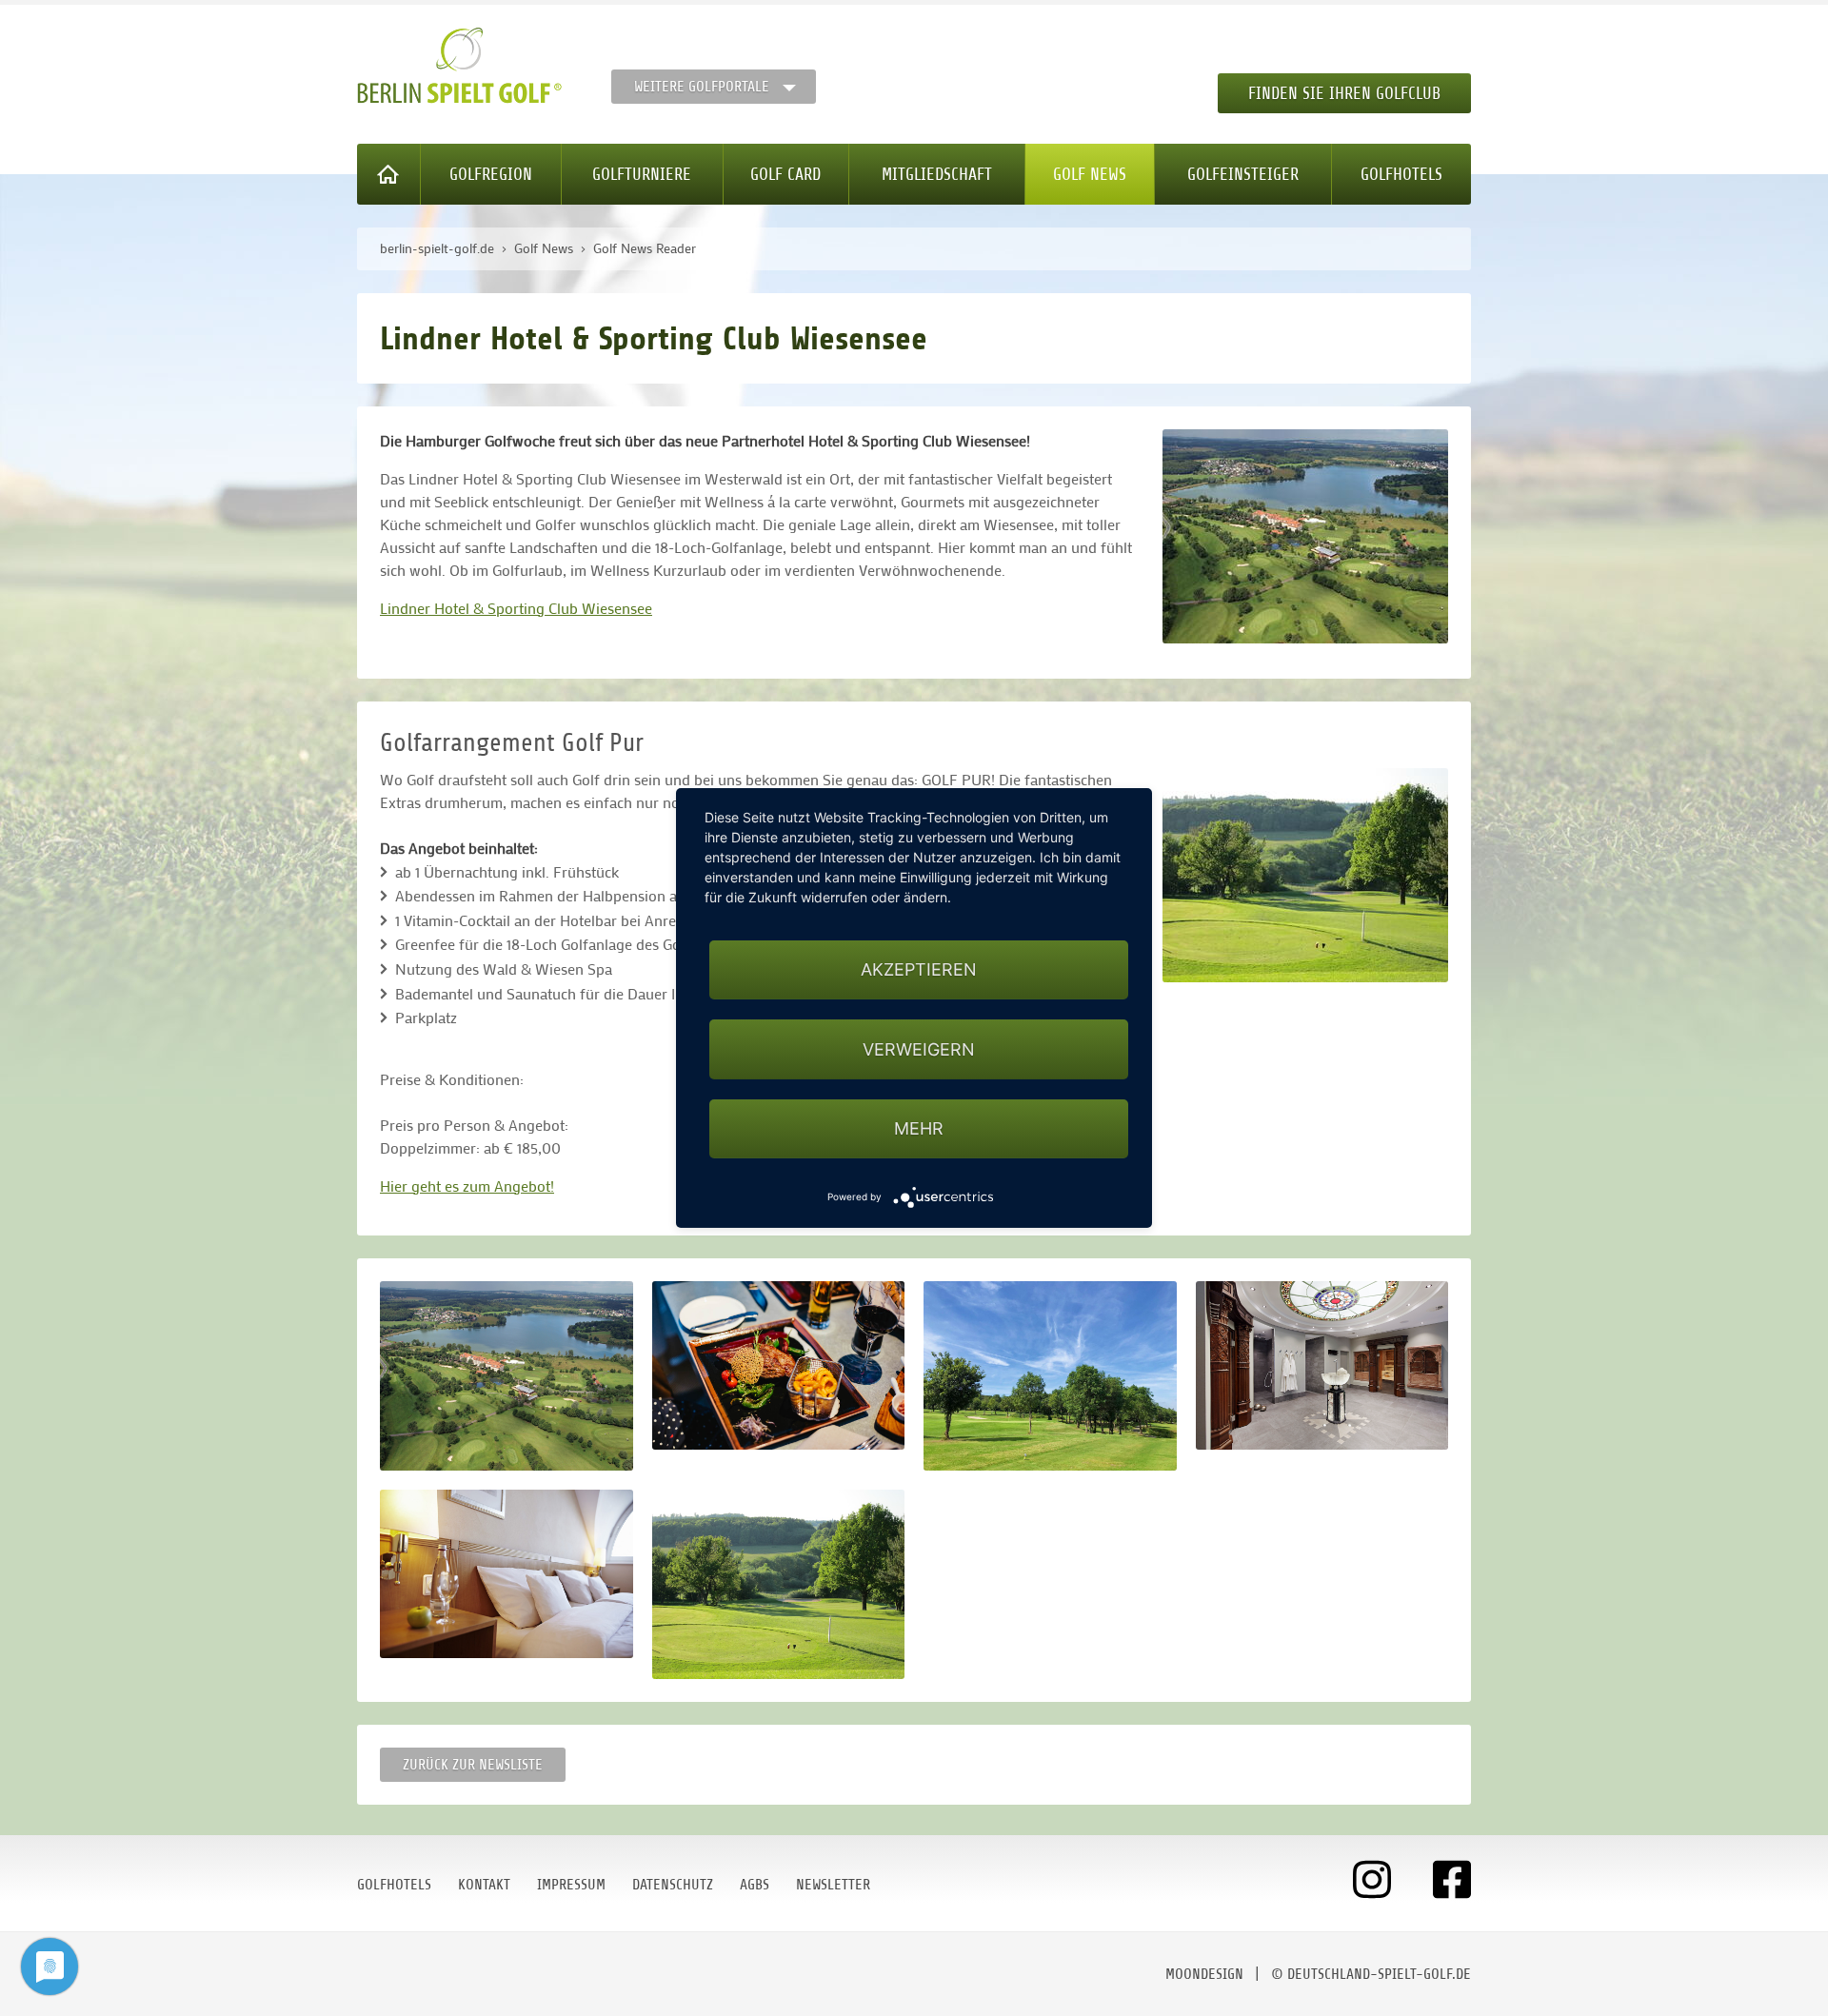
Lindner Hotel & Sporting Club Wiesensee (516, 608)
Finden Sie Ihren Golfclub (1344, 93)
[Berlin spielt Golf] (459, 66)
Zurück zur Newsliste (473, 1765)
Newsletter (833, 1885)
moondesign (1204, 1974)
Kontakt (484, 1885)
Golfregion (491, 174)
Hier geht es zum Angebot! (467, 1186)
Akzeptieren (919, 969)
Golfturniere (642, 174)
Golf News (1090, 174)
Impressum (571, 1885)
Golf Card (785, 174)
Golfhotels (1401, 174)
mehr (919, 1128)
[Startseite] (389, 174)
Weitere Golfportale (702, 87)
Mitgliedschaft (937, 174)
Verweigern (919, 1049)
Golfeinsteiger (1243, 174)
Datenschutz (673, 1885)
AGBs (755, 1885)
